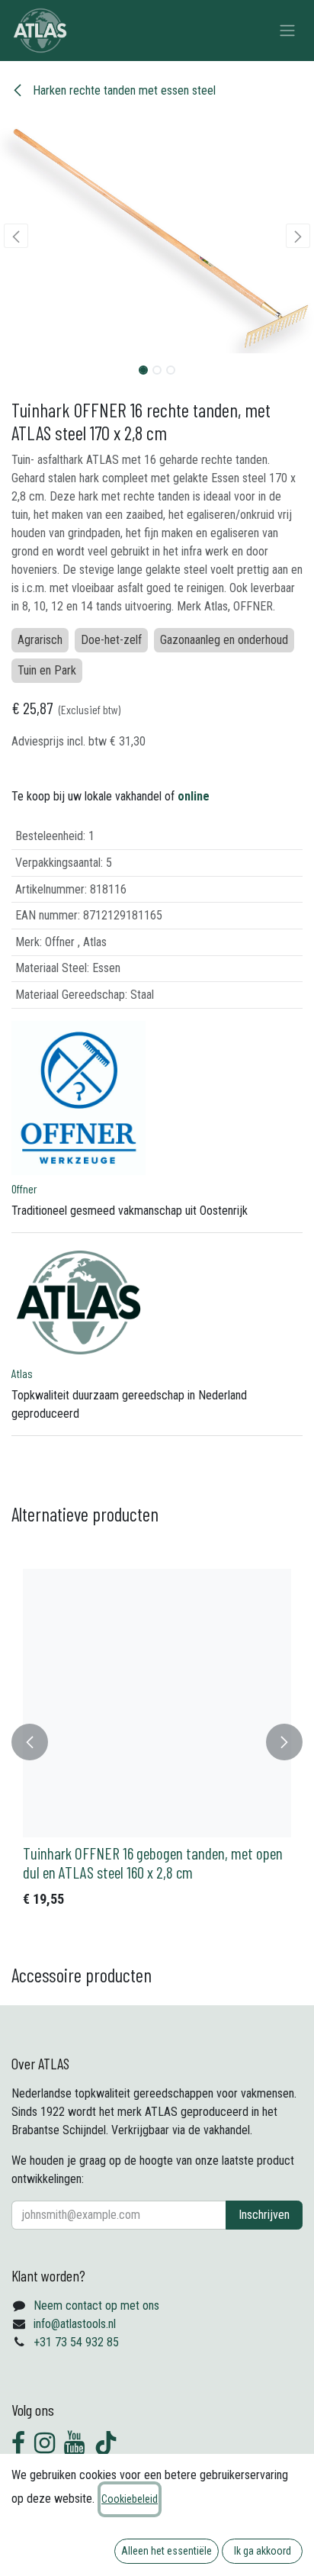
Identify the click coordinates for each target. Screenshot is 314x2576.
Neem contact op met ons (96, 2306)
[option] (157, 1742)
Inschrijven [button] (264, 2215)
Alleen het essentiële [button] (167, 2551)
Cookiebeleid (130, 2499)
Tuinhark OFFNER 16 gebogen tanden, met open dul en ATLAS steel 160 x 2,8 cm (153, 1863)
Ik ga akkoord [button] (263, 2551)
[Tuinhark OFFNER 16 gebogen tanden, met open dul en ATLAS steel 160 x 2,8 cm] (157, 1703)
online (194, 796)
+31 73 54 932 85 (76, 2342)
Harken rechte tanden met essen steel (123, 90)
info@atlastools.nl (75, 2324)
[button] (16, 236)
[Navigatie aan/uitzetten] (287, 31)
